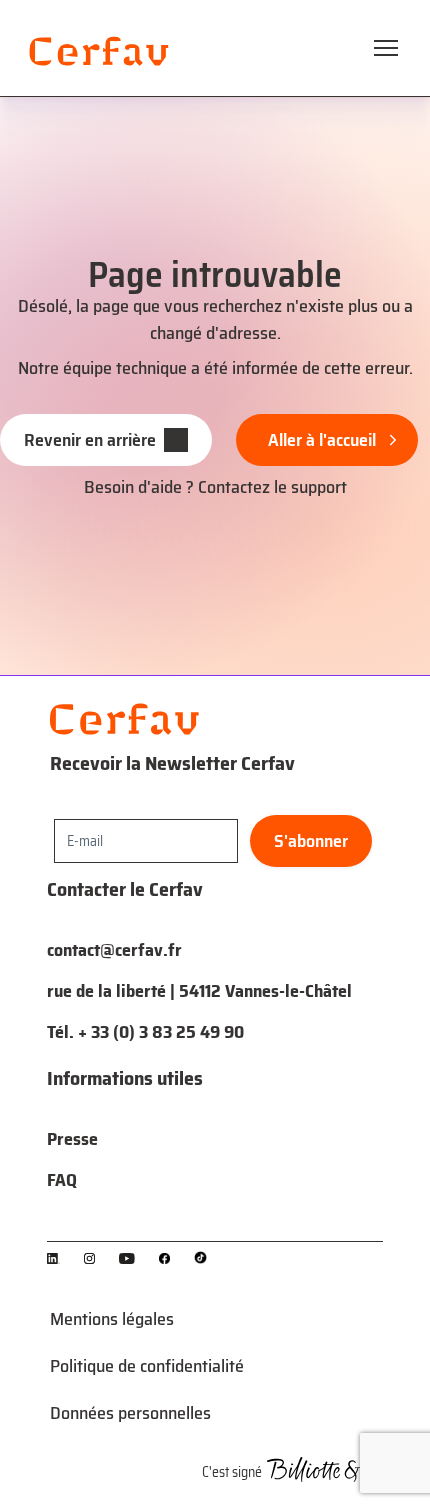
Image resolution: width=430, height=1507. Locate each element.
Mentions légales (112, 1319)
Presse (72, 1139)
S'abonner (311, 841)
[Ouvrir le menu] (386, 48)
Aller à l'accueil (322, 440)
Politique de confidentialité (147, 1366)
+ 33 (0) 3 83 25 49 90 (161, 1032)
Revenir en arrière (90, 440)
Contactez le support (272, 487)
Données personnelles (130, 1413)
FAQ (62, 1180)
